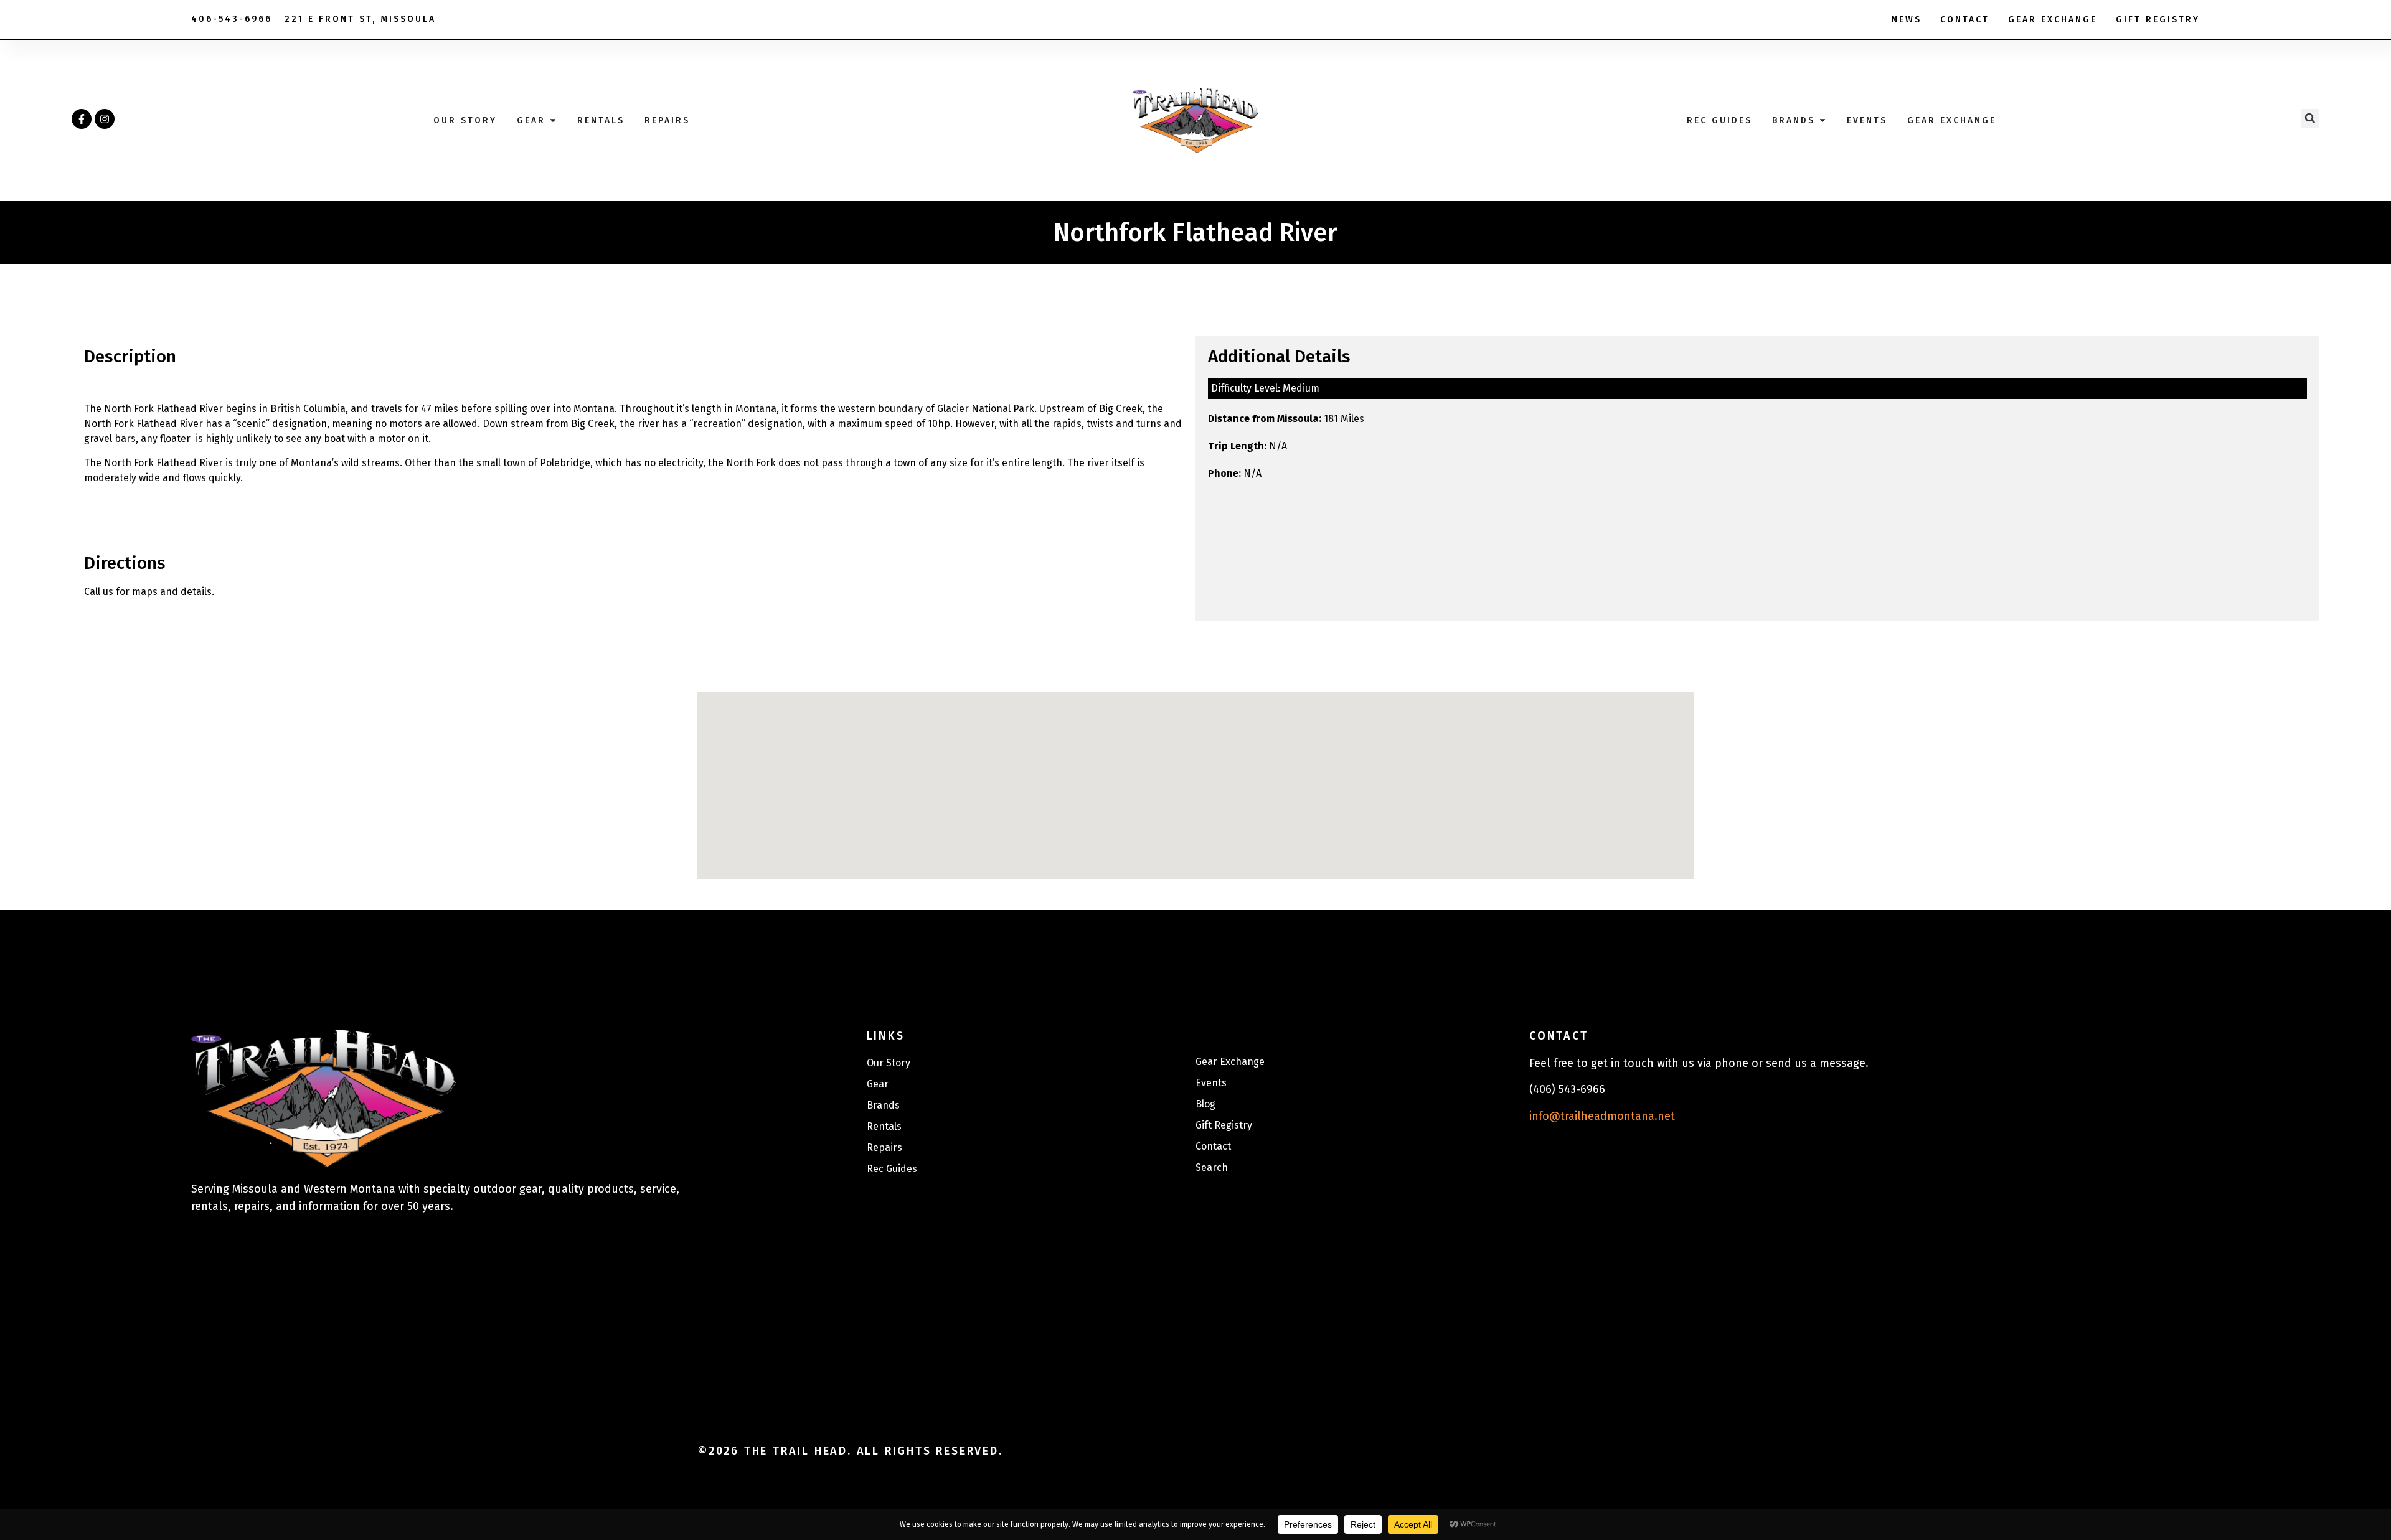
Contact (1965, 20)
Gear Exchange (2053, 20)
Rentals (884, 1126)
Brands (883, 1105)
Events (1211, 1083)
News (1907, 20)
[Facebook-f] (82, 119)
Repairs (884, 1148)
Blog (1205, 1104)
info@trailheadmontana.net (1602, 1116)
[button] (2310, 118)
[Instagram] (105, 119)
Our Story (889, 1063)
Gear (878, 1084)
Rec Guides (892, 1169)
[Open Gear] (553, 120)
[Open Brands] (1823, 120)
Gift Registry (2158, 20)
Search (1212, 1167)
